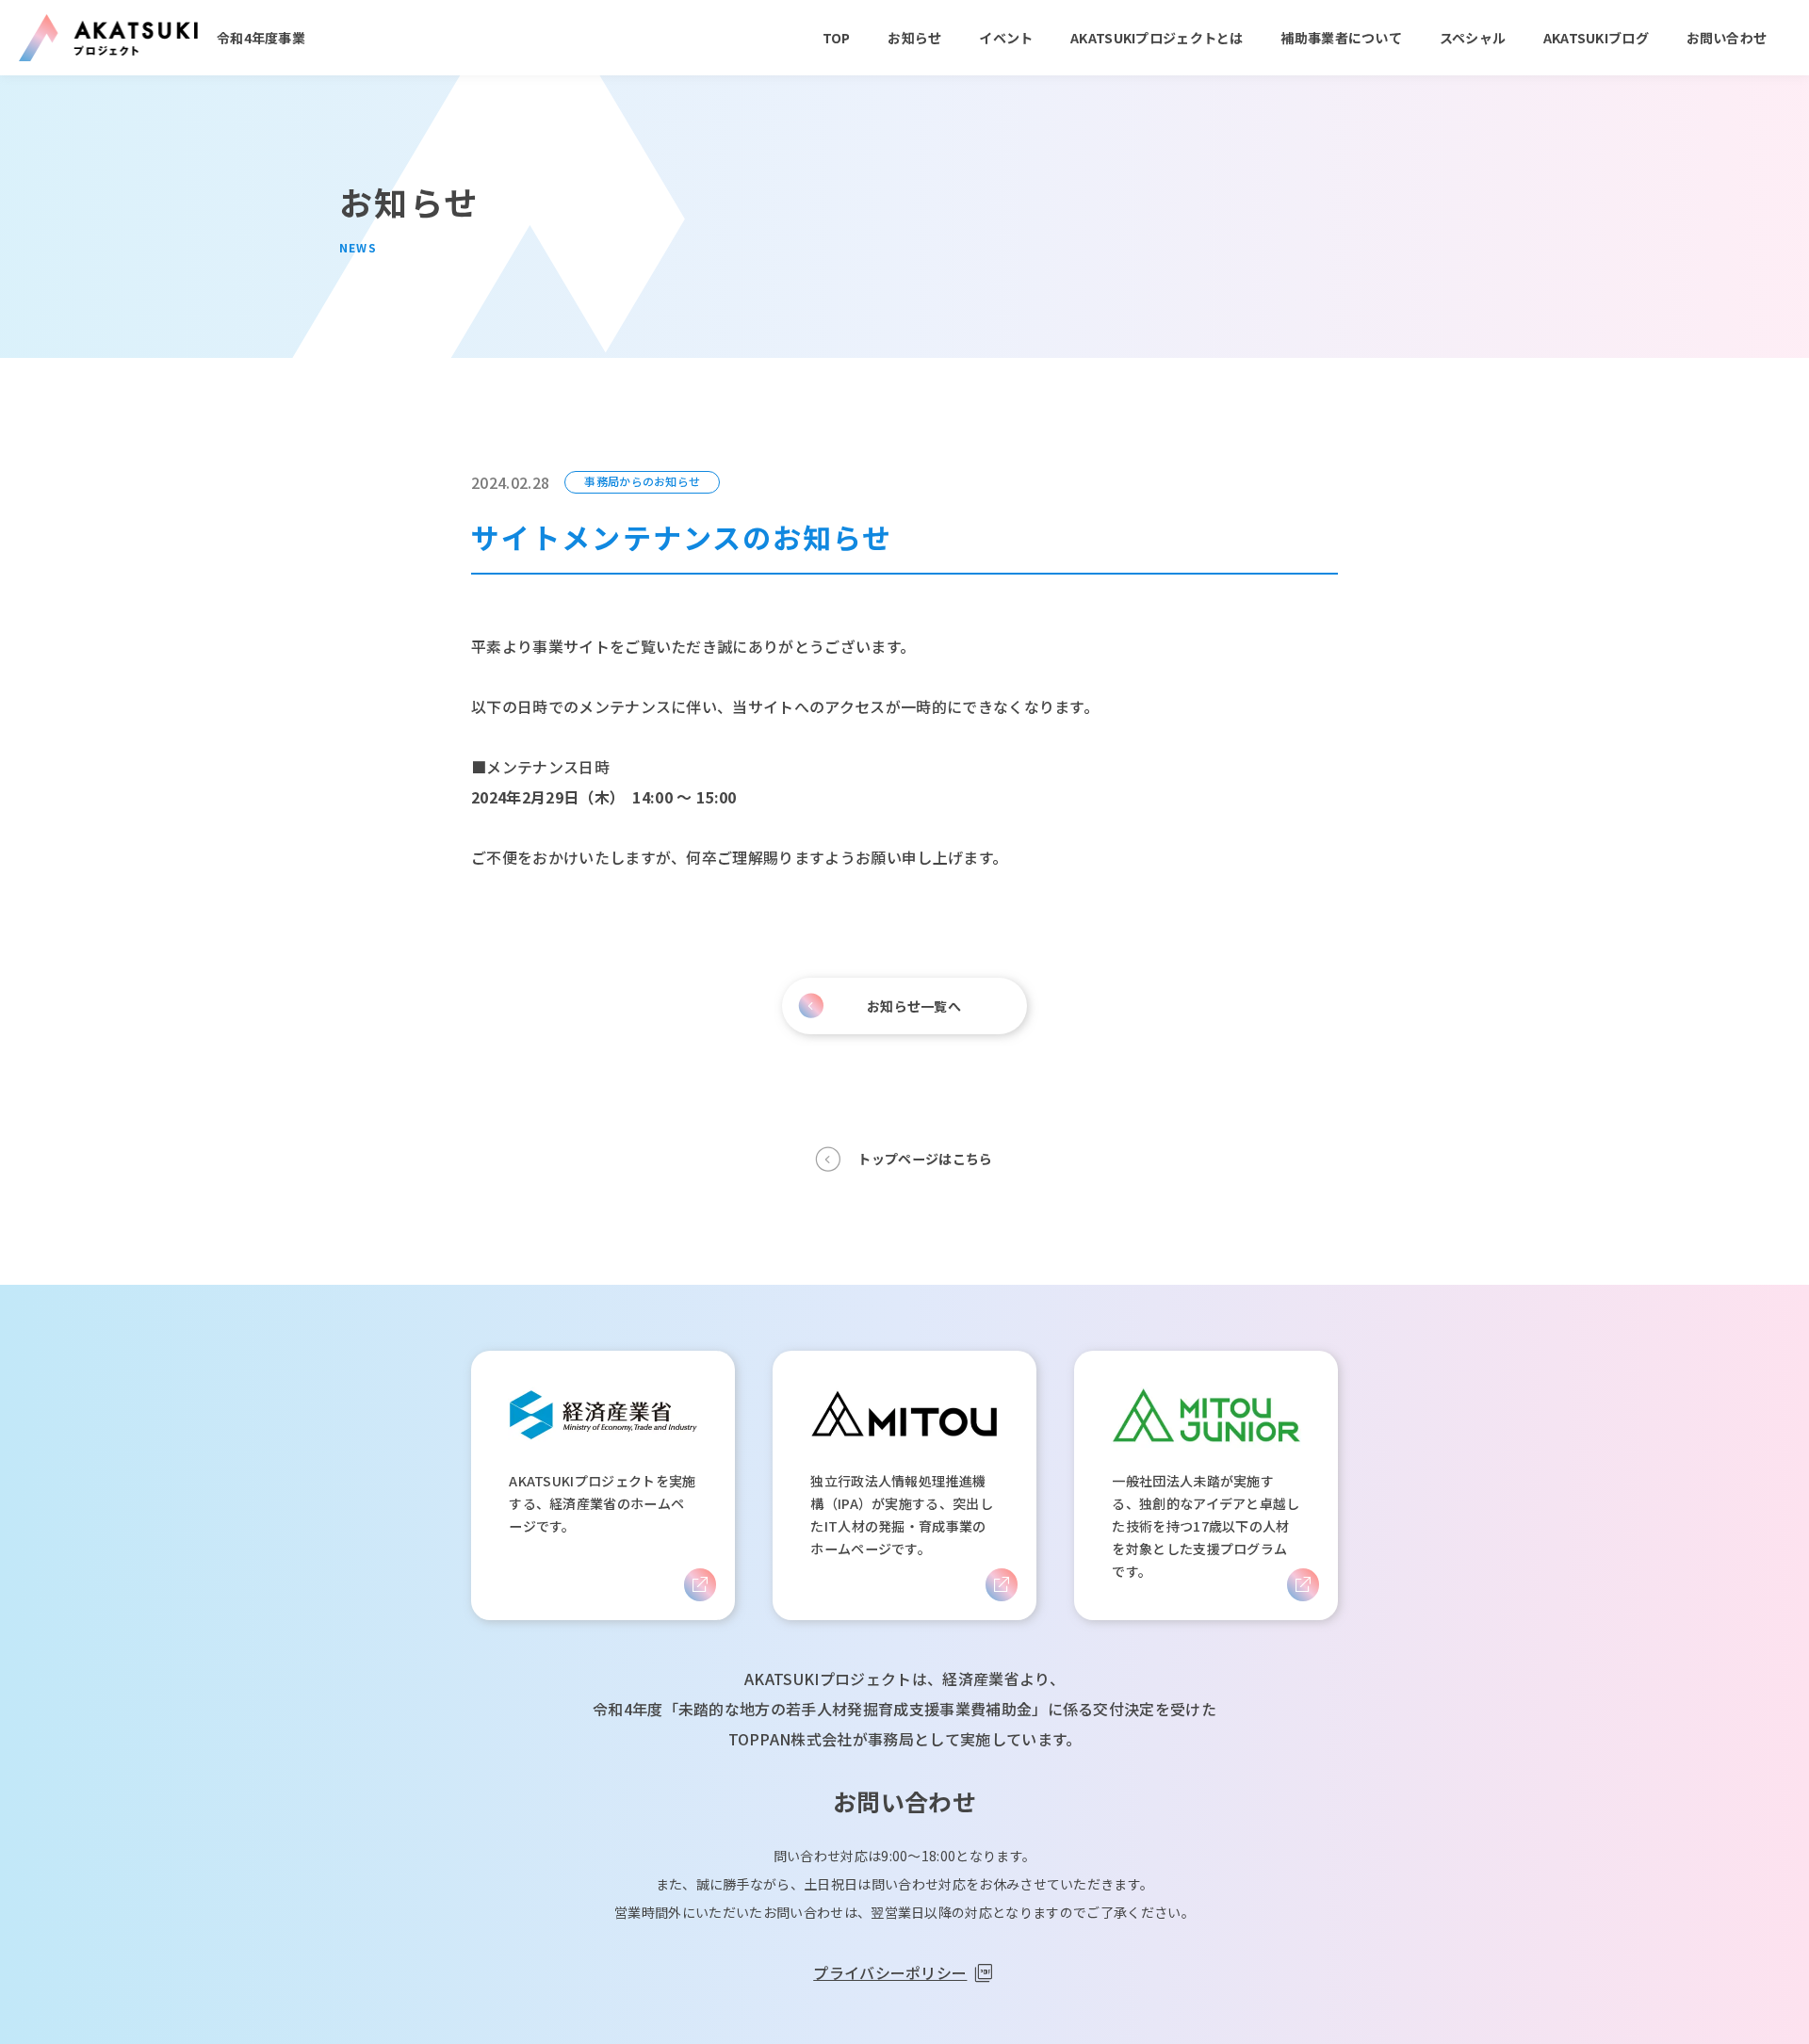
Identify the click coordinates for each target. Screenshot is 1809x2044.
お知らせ (914, 38)
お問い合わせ (1727, 38)
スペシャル (1473, 38)
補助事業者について (1341, 38)
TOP (837, 38)
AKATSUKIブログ (1596, 38)
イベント (1006, 38)
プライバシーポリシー (890, 1972)
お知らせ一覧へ (914, 1006)
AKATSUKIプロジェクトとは (1157, 38)
